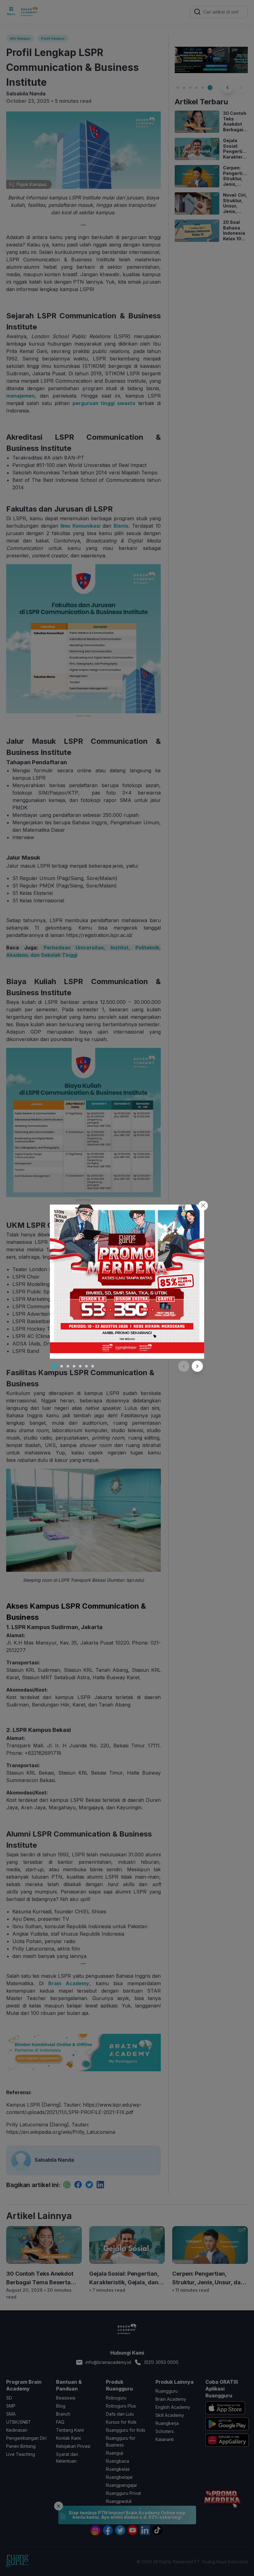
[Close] (203, 1206)
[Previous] (184, 1366)
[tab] (54, 1366)
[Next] (197, 1366)
